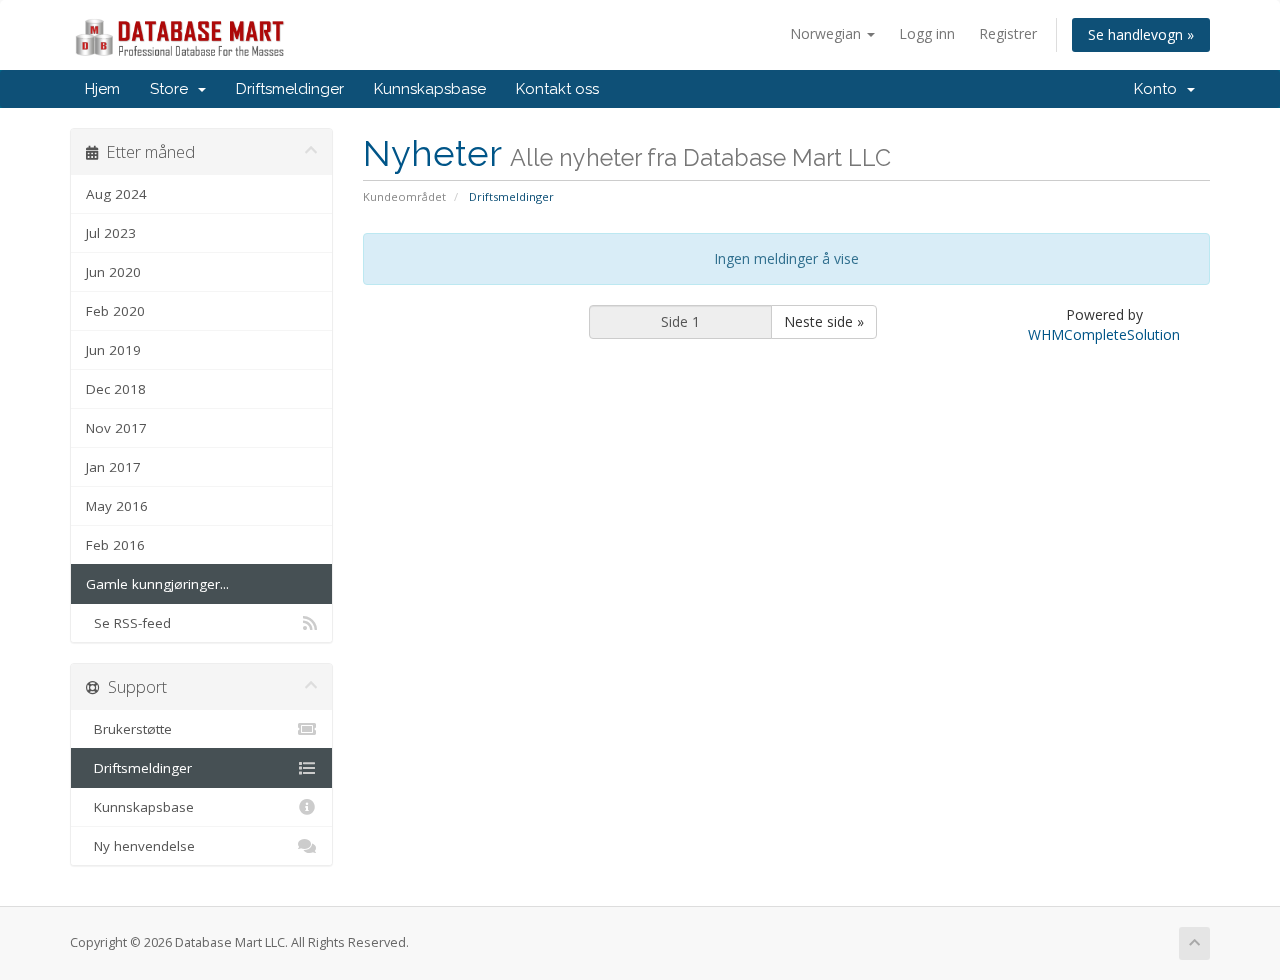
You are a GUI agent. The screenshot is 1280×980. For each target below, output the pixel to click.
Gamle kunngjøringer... (157, 584)
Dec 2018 (116, 389)
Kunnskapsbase (430, 89)
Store (173, 89)
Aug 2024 (116, 194)
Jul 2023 (111, 233)
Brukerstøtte (129, 729)
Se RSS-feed (128, 623)
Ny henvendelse (140, 846)
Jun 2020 (113, 272)
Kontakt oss (557, 89)
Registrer (1008, 33)
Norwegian (827, 33)
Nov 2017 (116, 428)
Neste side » (824, 321)
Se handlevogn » (1141, 34)
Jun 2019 (113, 350)
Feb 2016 (115, 545)
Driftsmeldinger (290, 89)
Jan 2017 (113, 467)
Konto (1159, 89)
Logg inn (927, 33)
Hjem (102, 89)
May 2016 (117, 506)
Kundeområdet (404, 196)
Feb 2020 (115, 311)
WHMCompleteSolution (1104, 334)
